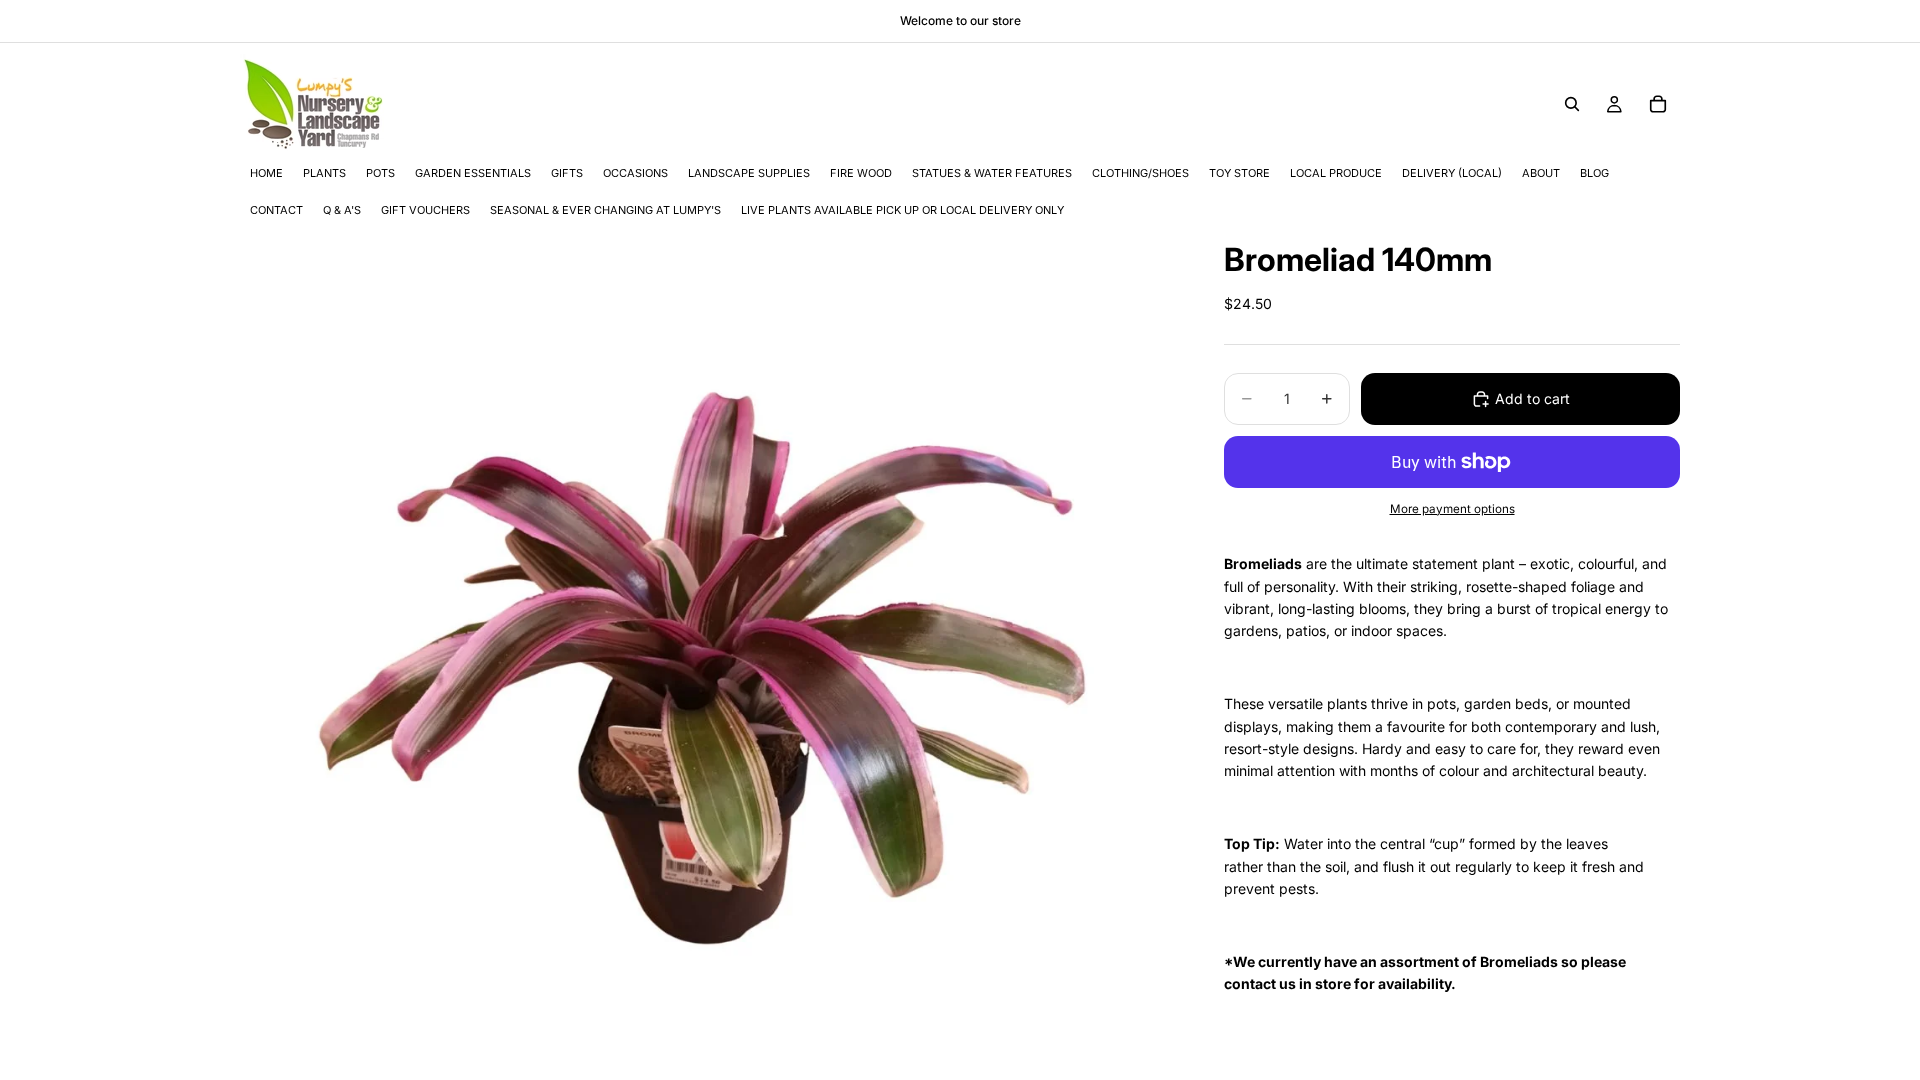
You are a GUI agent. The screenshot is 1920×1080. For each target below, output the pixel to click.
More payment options (1452, 509)
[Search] (1572, 104)
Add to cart (1532, 398)
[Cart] (1658, 104)
